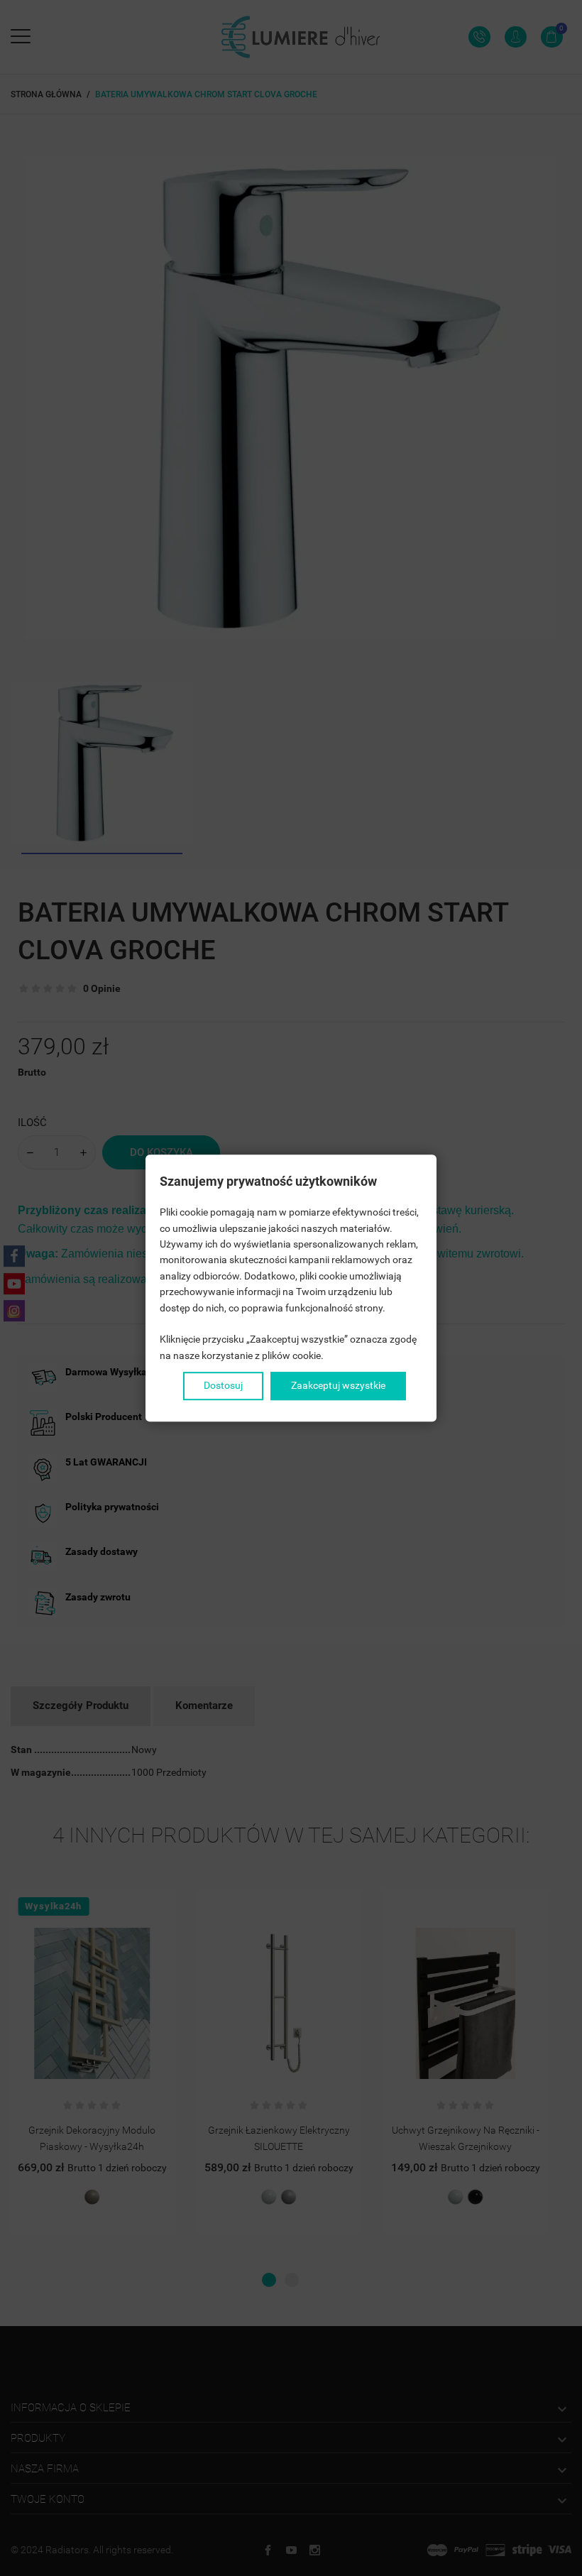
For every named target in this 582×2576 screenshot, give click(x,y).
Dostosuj (223, 1385)
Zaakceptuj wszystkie (338, 1385)
